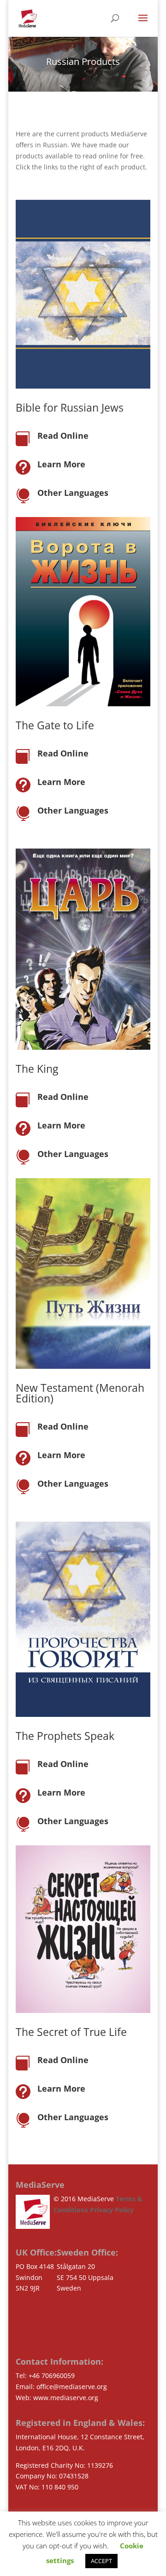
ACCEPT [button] (101, 2561)
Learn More (61, 464)
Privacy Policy (112, 2210)
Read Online (63, 436)
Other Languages (73, 493)
